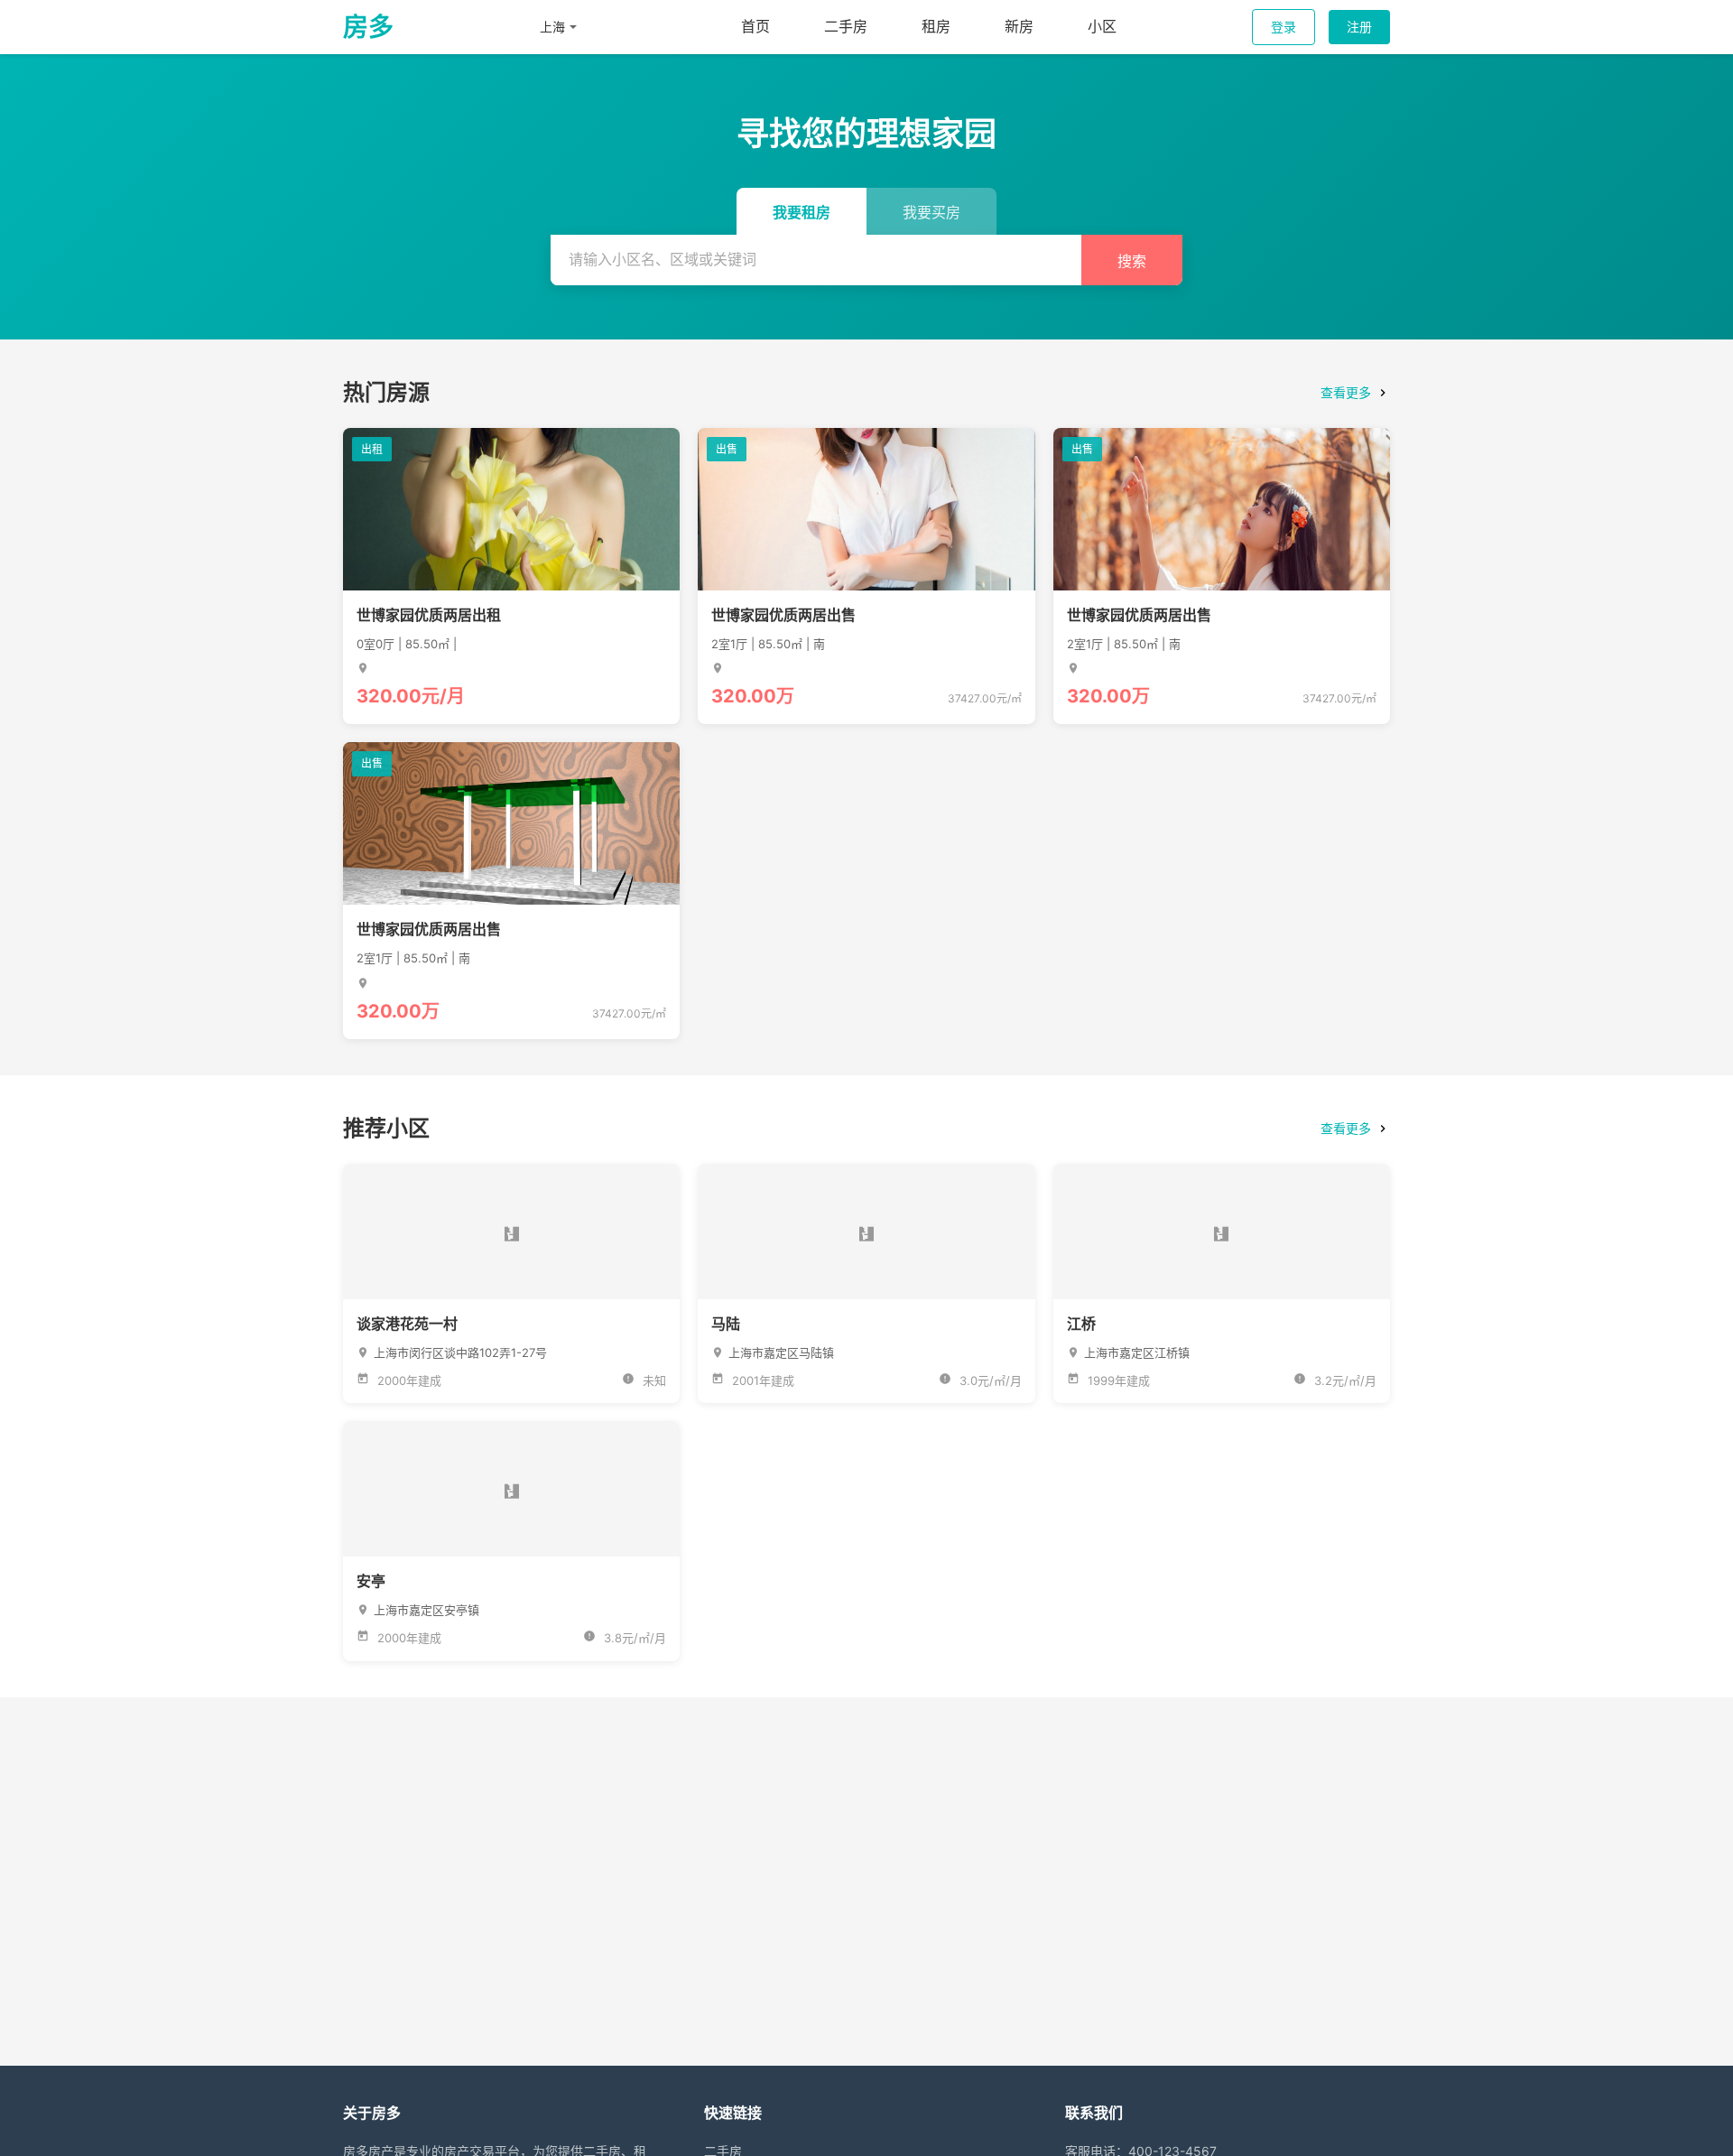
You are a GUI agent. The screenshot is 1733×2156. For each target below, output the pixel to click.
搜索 (1132, 261)
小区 (1102, 26)
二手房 (846, 26)
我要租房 (802, 213)
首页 (755, 26)
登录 (1284, 27)
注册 (1359, 27)
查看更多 (1346, 392)
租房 (936, 26)
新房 (1019, 26)
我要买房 (931, 213)
